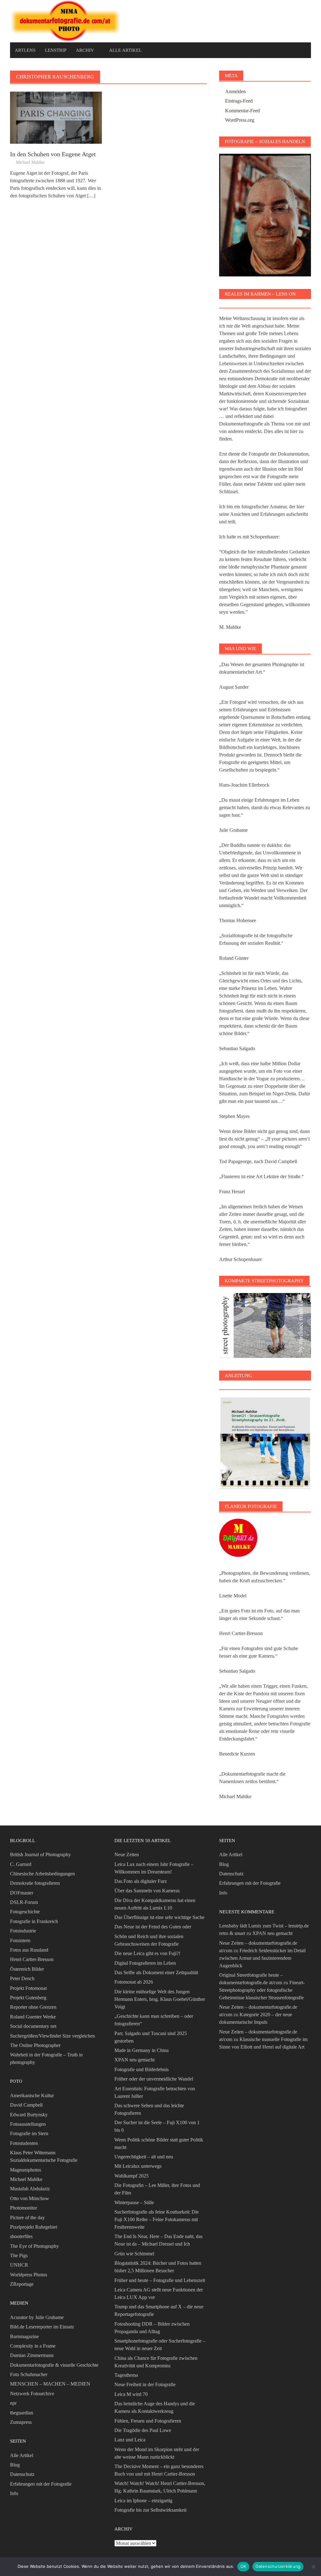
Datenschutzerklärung (278, 2566)
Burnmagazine (24, 2336)
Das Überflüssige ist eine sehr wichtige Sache (159, 1917)
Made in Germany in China (142, 2050)
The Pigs (19, 2255)
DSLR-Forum (24, 1902)
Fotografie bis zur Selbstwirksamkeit (150, 2510)
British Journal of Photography (40, 1855)
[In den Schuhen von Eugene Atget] (56, 117)
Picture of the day (27, 2218)
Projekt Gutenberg (28, 1998)
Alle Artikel (125, 50)
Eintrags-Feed (239, 101)
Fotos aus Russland (29, 1950)
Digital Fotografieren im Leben (145, 1963)
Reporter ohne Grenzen (33, 2007)
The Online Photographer (35, 2045)
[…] (91, 196)
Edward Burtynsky (29, 2115)
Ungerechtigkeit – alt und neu (144, 2157)
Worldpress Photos (29, 2275)
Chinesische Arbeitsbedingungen (42, 1874)
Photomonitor (24, 2208)
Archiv (85, 50)
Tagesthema (126, 2375)
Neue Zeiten (127, 1855)
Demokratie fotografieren (35, 1883)
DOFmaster (22, 1893)
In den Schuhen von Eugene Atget (53, 154)
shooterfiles (21, 2236)
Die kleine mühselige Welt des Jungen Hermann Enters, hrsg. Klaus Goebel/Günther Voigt (160, 1999)
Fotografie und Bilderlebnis (142, 2069)
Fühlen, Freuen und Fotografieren (148, 2421)
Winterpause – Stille (134, 2202)
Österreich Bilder (27, 1969)
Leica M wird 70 (131, 2394)
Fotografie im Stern (29, 2133)
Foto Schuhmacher (29, 2374)
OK (243, 2566)
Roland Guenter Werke (33, 2017)
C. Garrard (21, 1864)
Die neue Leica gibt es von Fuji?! (147, 1953)
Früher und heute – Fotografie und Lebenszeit (160, 2280)
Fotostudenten (24, 2143)
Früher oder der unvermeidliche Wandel (154, 2079)
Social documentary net (33, 2026)
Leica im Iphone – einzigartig (143, 2501)
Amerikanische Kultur (32, 2095)
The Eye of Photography (34, 2246)
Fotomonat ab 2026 (134, 1982)
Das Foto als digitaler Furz (141, 1881)
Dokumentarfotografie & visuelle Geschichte (54, 2365)
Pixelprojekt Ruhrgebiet (34, 2227)
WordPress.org (240, 120)
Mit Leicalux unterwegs (138, 2166)
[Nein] (313, 2567)
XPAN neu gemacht (134, 2060)
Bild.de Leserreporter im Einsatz (42, 2327)
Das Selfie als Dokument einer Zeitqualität (156, 1972)
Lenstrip (56, 50)
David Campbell (26, 2105)
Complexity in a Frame (33, 2346)
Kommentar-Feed (242, 111)
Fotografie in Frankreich (34, 1921)
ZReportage (22, 2284)
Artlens (25, 50)
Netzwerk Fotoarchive (32, 2394)
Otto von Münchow (30, 2198)
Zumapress (21, 2422)
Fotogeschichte (25, 1912)
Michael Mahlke (30, 162)
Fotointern (20, 1940)
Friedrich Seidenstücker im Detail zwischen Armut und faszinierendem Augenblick (262, 1958)
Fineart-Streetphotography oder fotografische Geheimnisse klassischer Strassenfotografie (262, 1990)
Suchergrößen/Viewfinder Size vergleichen (53, 2036)
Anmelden (235, 91)
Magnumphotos (26, 2170)
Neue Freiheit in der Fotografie (145, 2384)
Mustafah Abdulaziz (30, 2189)
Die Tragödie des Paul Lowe (143, 2430)
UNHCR (19, 2265)
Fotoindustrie (23, 1931)
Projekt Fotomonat (28, 1988)
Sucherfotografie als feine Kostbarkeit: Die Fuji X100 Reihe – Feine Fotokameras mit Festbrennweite (157, 2219)
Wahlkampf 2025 (132, 2176)
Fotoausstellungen (28, 2124)
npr (13, 2403)
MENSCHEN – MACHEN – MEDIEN (50, 2384)
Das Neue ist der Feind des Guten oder (153, 1927)
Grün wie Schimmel (134, 2254)
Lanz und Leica (130, 2440)
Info (14, 2493)
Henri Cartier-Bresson (32, 1959)
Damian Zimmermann (32, 2355)
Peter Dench (22, 1978)
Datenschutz (22, 2474)
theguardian (22, 2413)
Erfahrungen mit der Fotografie (41, 2484)
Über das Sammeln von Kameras (147, 1891)
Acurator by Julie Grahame (37, 2317)
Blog (15, 2465)
